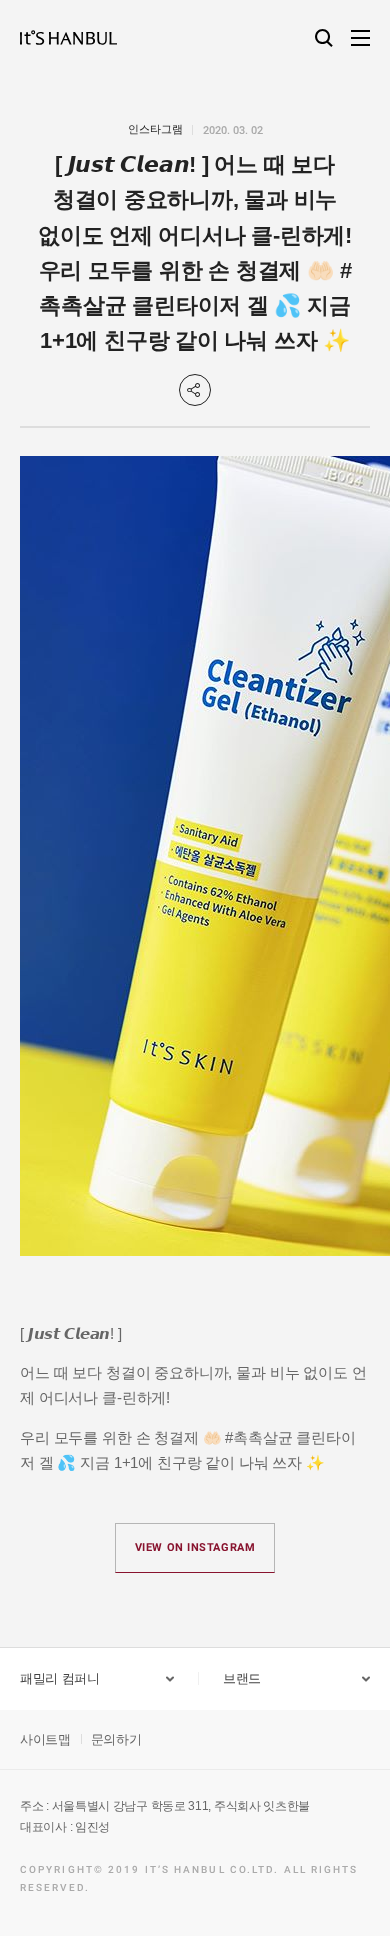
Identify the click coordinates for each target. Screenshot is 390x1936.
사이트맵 (45, 1739)
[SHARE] (195, 390)
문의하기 (116, 1739)
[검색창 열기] (324, 38)
